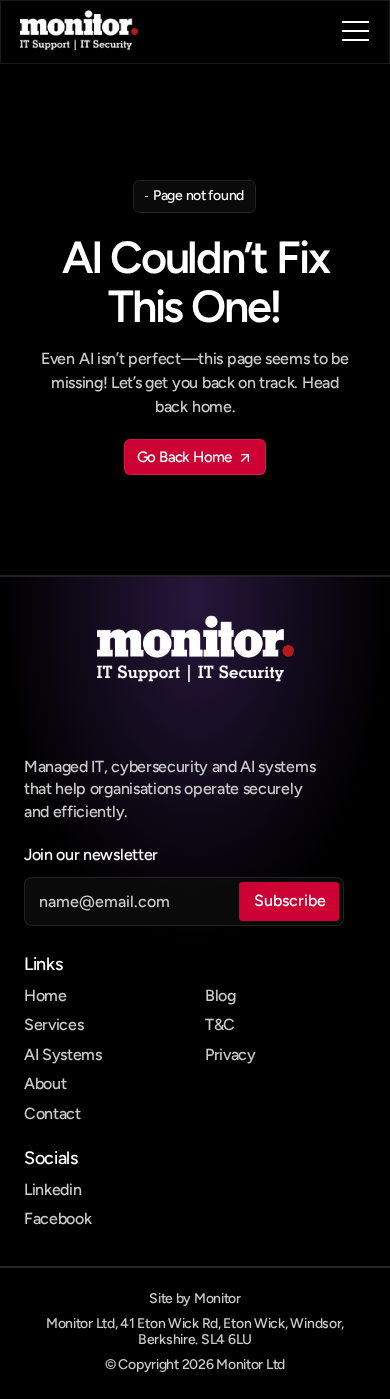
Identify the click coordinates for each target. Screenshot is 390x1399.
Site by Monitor (195, 1298)
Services (53, 1024)
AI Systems (63, 1054)
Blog (220, 995)
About (45, 1083)
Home (45, 995)
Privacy (230, 1054)
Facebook (57, 1218)
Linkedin (52, 1189)
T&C (220, 1024)
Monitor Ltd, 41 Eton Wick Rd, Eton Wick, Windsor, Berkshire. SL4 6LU (196, 1332)
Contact (52, 1113)
